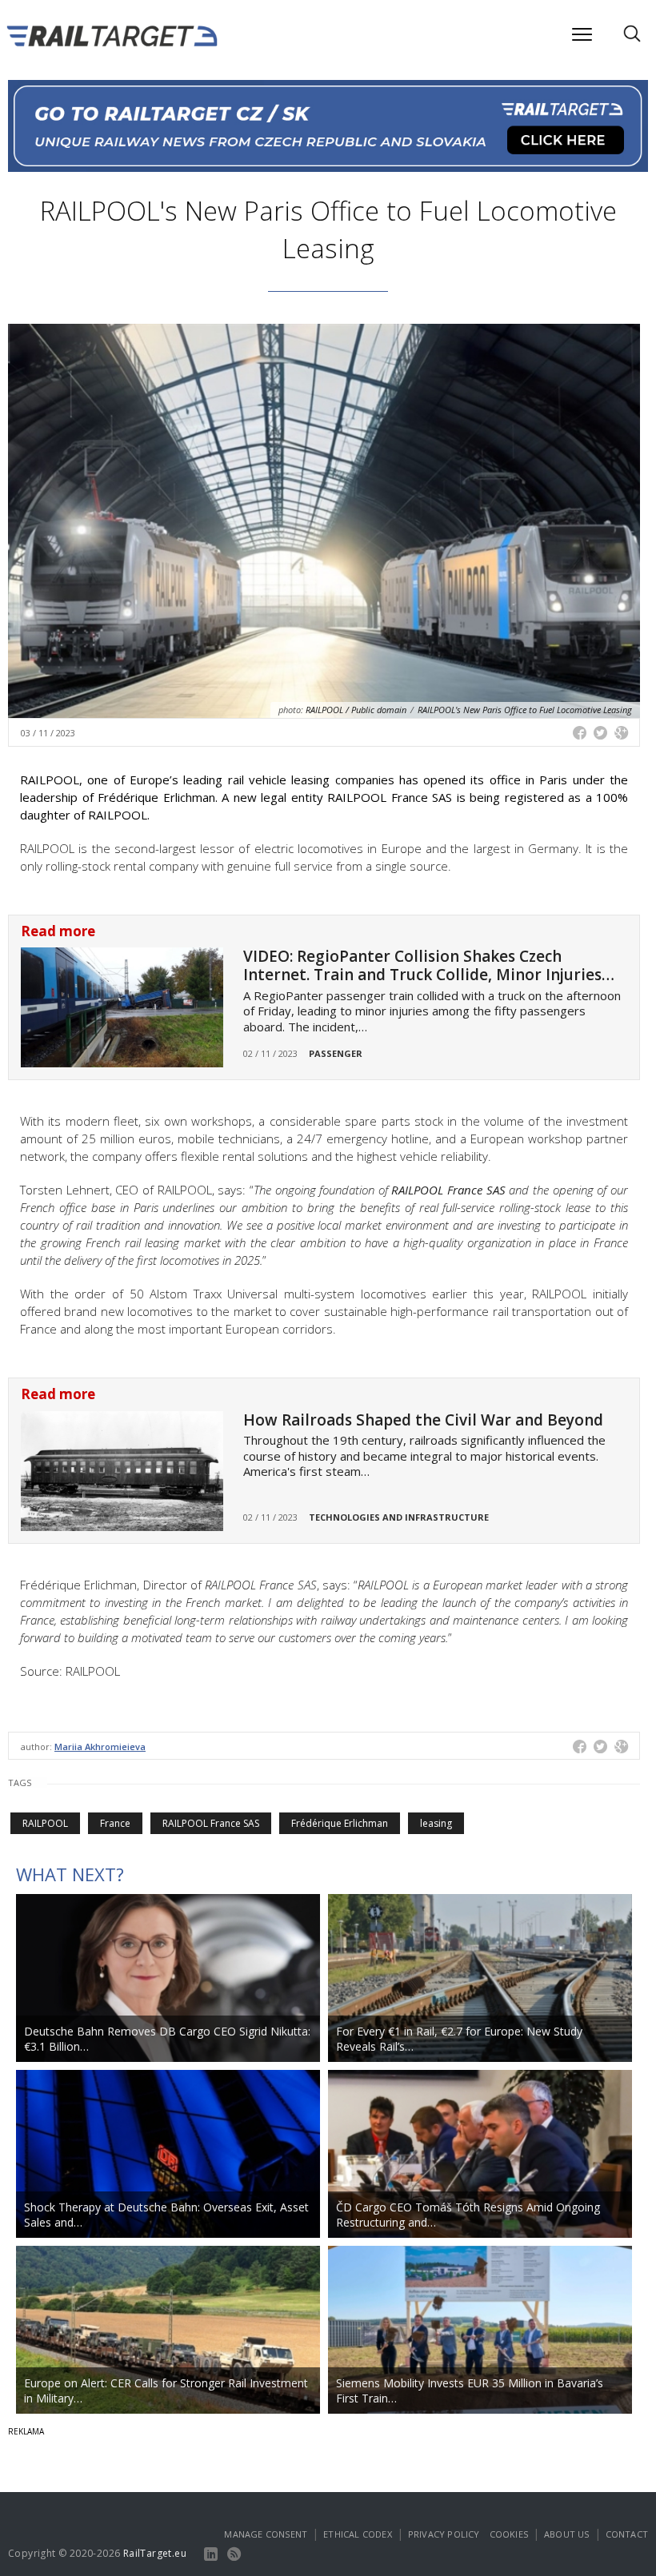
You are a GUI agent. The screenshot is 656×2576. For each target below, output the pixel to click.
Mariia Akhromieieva (100, 1747)
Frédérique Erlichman (340, 1823)
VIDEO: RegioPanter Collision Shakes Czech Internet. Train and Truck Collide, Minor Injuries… (429, 965)
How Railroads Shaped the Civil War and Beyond (423, 1420)
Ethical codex (358, 2534)
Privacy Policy (444, 2534)
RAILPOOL (45, 1823)
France (115, 1823)
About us (567, 2534)
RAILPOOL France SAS (211, 1823)
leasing (436, 1823)
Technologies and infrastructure (399, 1517)
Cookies (509, 2534)
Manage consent (266, 2534)
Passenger (336, 1053)
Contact (627, 2534)
